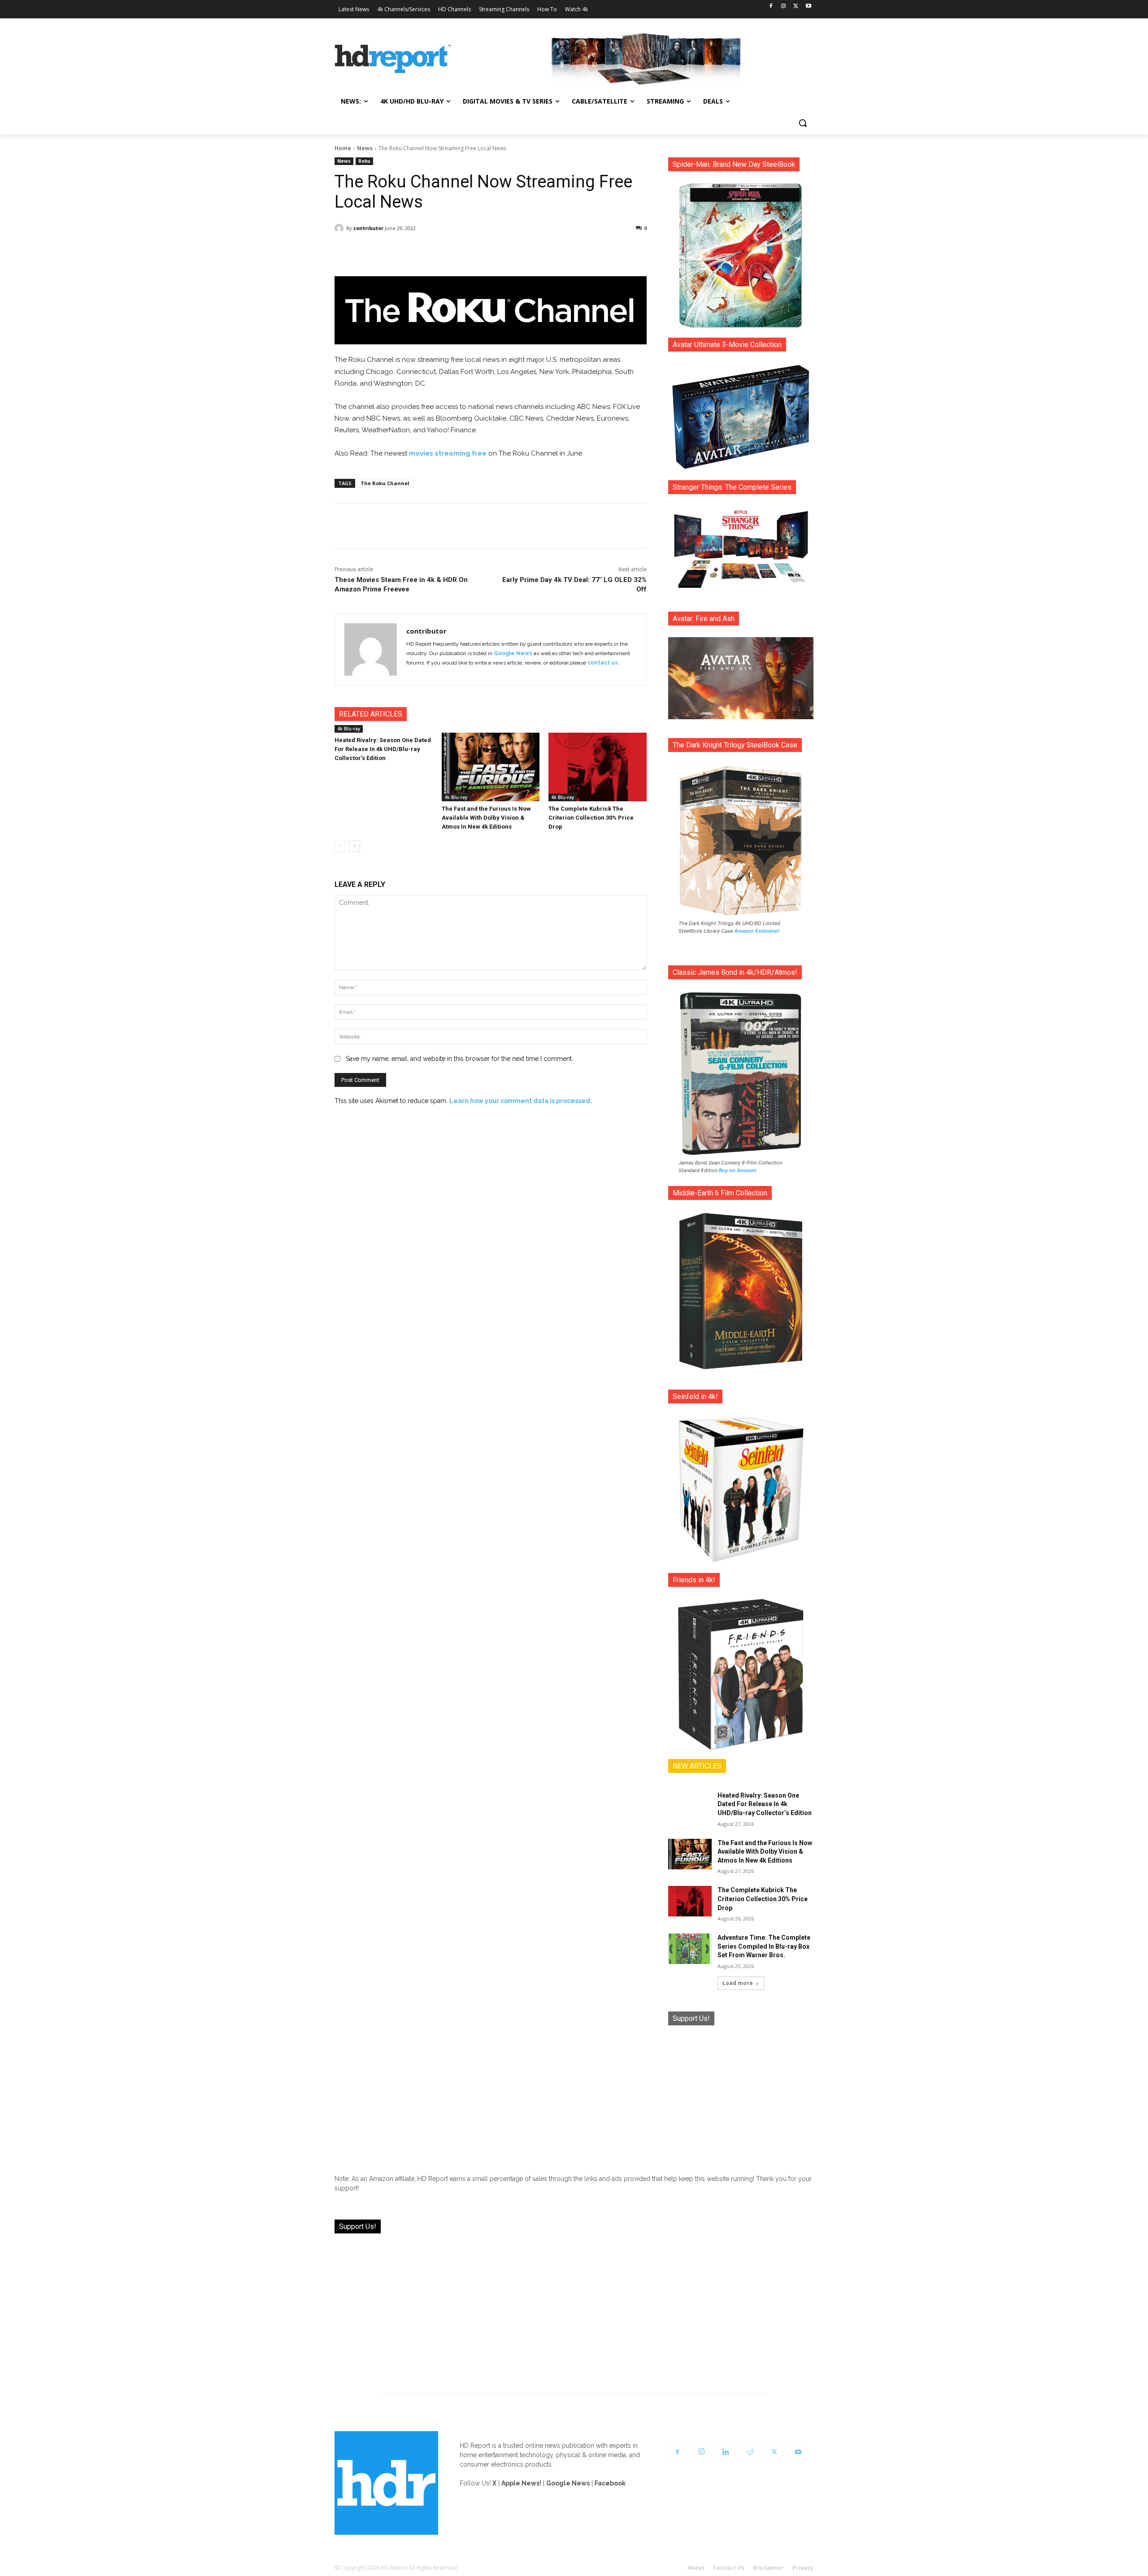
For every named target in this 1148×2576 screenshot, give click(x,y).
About (696, 2568)
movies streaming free (448, 453)
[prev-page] (340, 846)
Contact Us (729, 2568)
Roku (364, 161)
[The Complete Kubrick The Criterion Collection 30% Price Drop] (598, 767)
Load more (738, 1983)
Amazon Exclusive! (757, 931)
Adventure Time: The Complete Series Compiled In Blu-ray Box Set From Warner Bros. (764, 1946)
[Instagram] (784, 7)
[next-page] (354, 846)
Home (343, 148)
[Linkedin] (726, 2452)
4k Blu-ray (349, 729)
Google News (513, 653)
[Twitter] (796, 7)
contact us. (603, 663)
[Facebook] (771, 7)
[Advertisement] (741, 2093)
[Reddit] (750, 2452)
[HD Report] (393, 59)
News (365, 148)
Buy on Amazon (738, 1170)
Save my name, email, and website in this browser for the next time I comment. (459, 1059)
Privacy (803, 2568)
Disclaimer (768, 2568)
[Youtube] (808, 7)
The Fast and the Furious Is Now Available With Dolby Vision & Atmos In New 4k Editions (486, 818)
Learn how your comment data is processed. (521, 1101)
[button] (803, 123)
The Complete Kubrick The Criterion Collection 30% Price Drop (591, 818)
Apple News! (521, 2483)
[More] (570, 251)
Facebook (610, 2483)
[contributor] (340, 228)
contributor (368, 228)
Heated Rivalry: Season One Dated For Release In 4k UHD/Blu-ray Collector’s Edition (383, 749)
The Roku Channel (385, 483)
